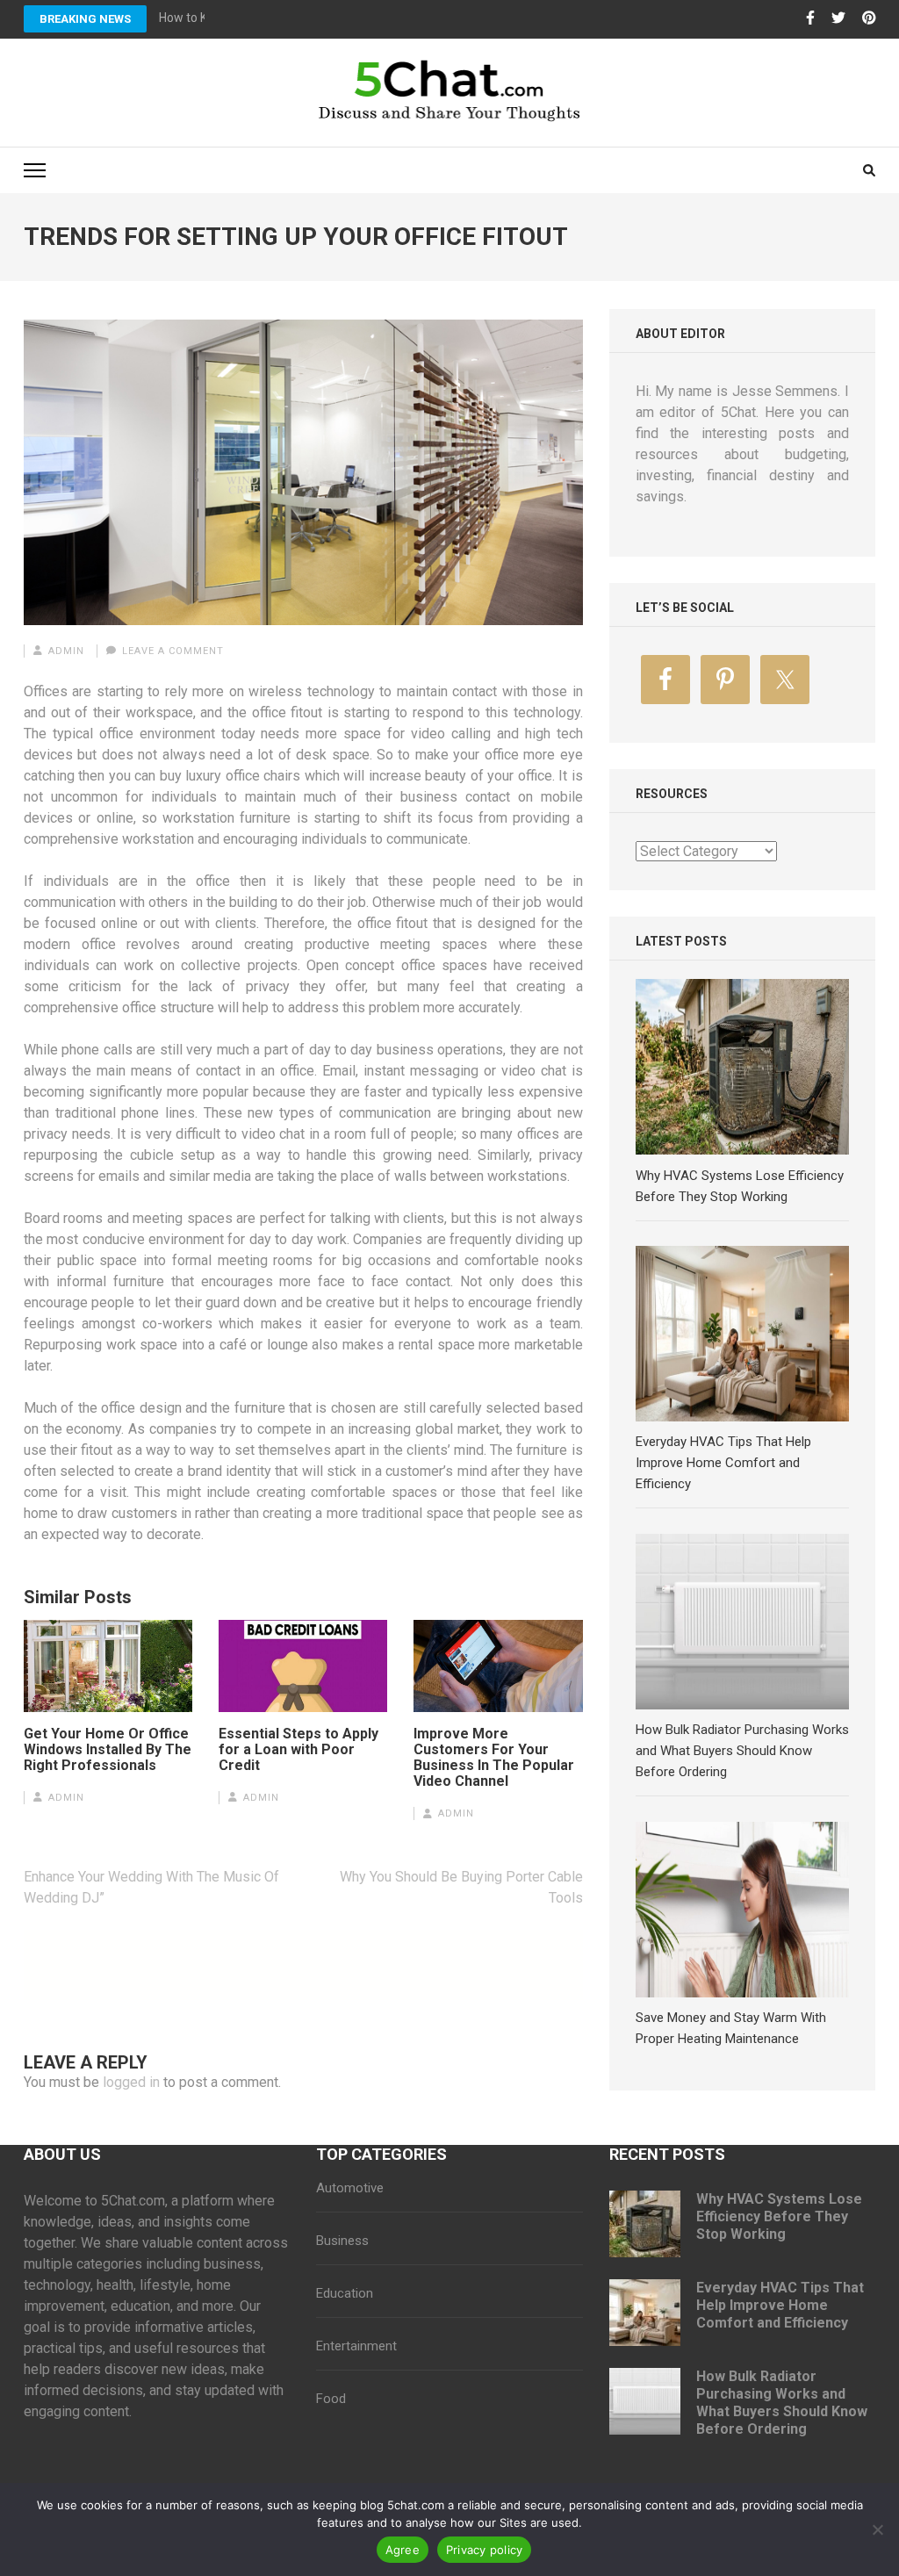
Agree (403, 2550)
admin (66, 651)
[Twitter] (838, 18)
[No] (877, 2529)
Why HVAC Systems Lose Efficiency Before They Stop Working (779, 2216)
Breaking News (85, 19)
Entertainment (356, 2346)
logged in (131, 2082)
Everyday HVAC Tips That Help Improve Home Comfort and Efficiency (780, 2305)
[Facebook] (810, 18)
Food (331, 2399)
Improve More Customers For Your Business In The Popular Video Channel (494, 1758)
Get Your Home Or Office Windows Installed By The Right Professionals (108, 1750)
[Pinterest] (869, 18)
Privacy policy (485, 2550)
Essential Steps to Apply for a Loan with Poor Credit (298, 1750)
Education (345, 2293)
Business (342, 2241)
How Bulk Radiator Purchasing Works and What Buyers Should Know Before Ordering (782, 2403)
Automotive (350, 2188)
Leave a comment (173, 651)
